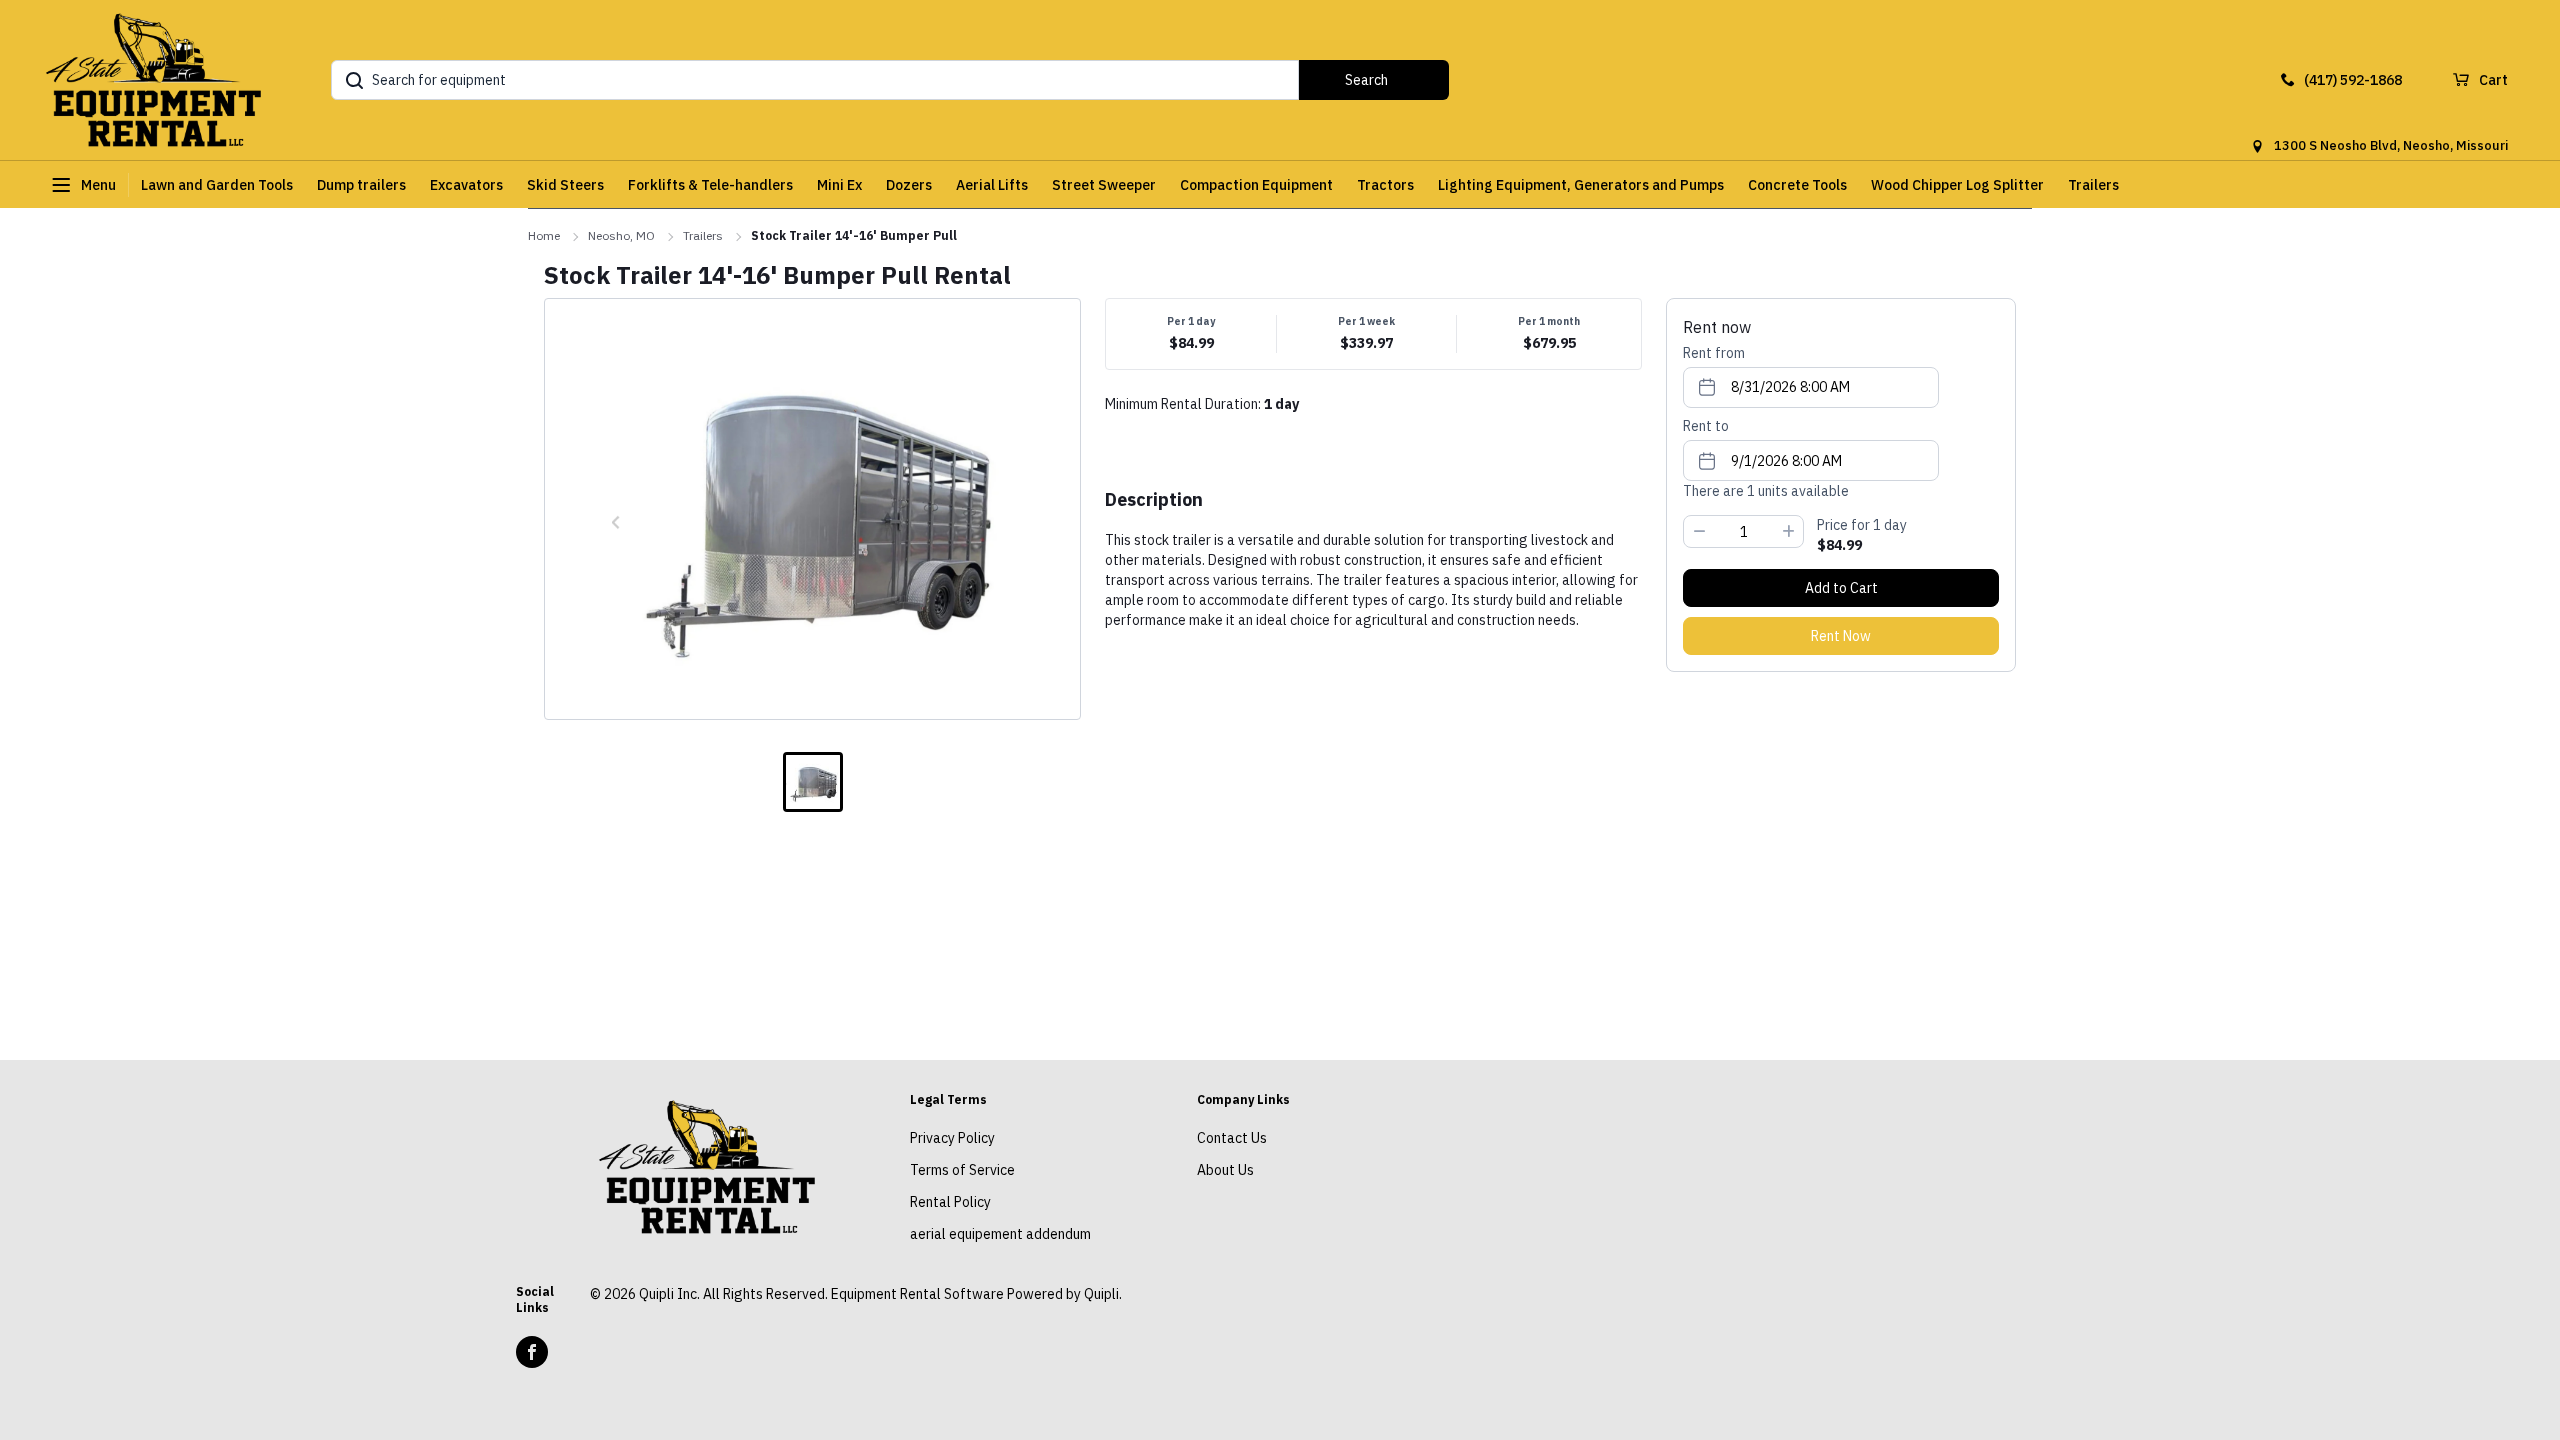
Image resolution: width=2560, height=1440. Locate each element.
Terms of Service (962, 1170)
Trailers (703, 235)
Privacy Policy (952, 1138)
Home (544, 235)
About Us (1225, 1170)
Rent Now (1841, 636)
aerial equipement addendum (1000, 1234)
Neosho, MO (621, 235)
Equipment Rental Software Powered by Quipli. (976, 1294)
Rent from (1714, 353)
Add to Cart (1841, 588)
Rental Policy (950, 1202)
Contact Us (1232, 1138)
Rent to (1706, 426)
